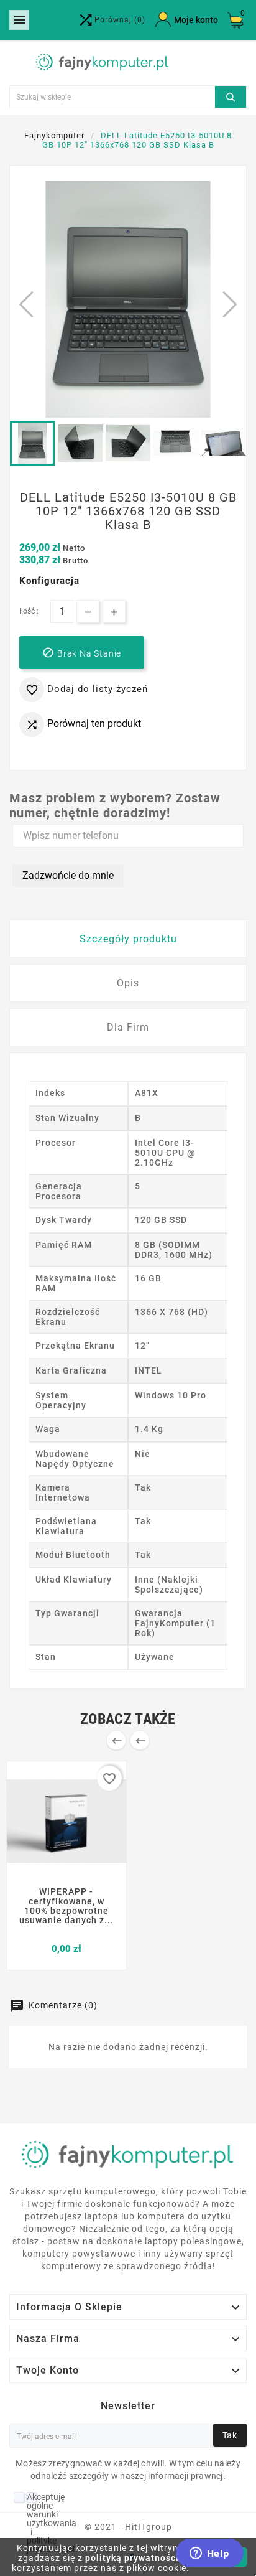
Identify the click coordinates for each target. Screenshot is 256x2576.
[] (231, 95)
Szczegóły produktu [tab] (128, 939)
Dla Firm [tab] (128, 1027)
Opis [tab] (128, 983)
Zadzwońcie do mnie (68, 875)
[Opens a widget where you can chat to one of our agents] (209, 2554)
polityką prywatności (132, 2558)
